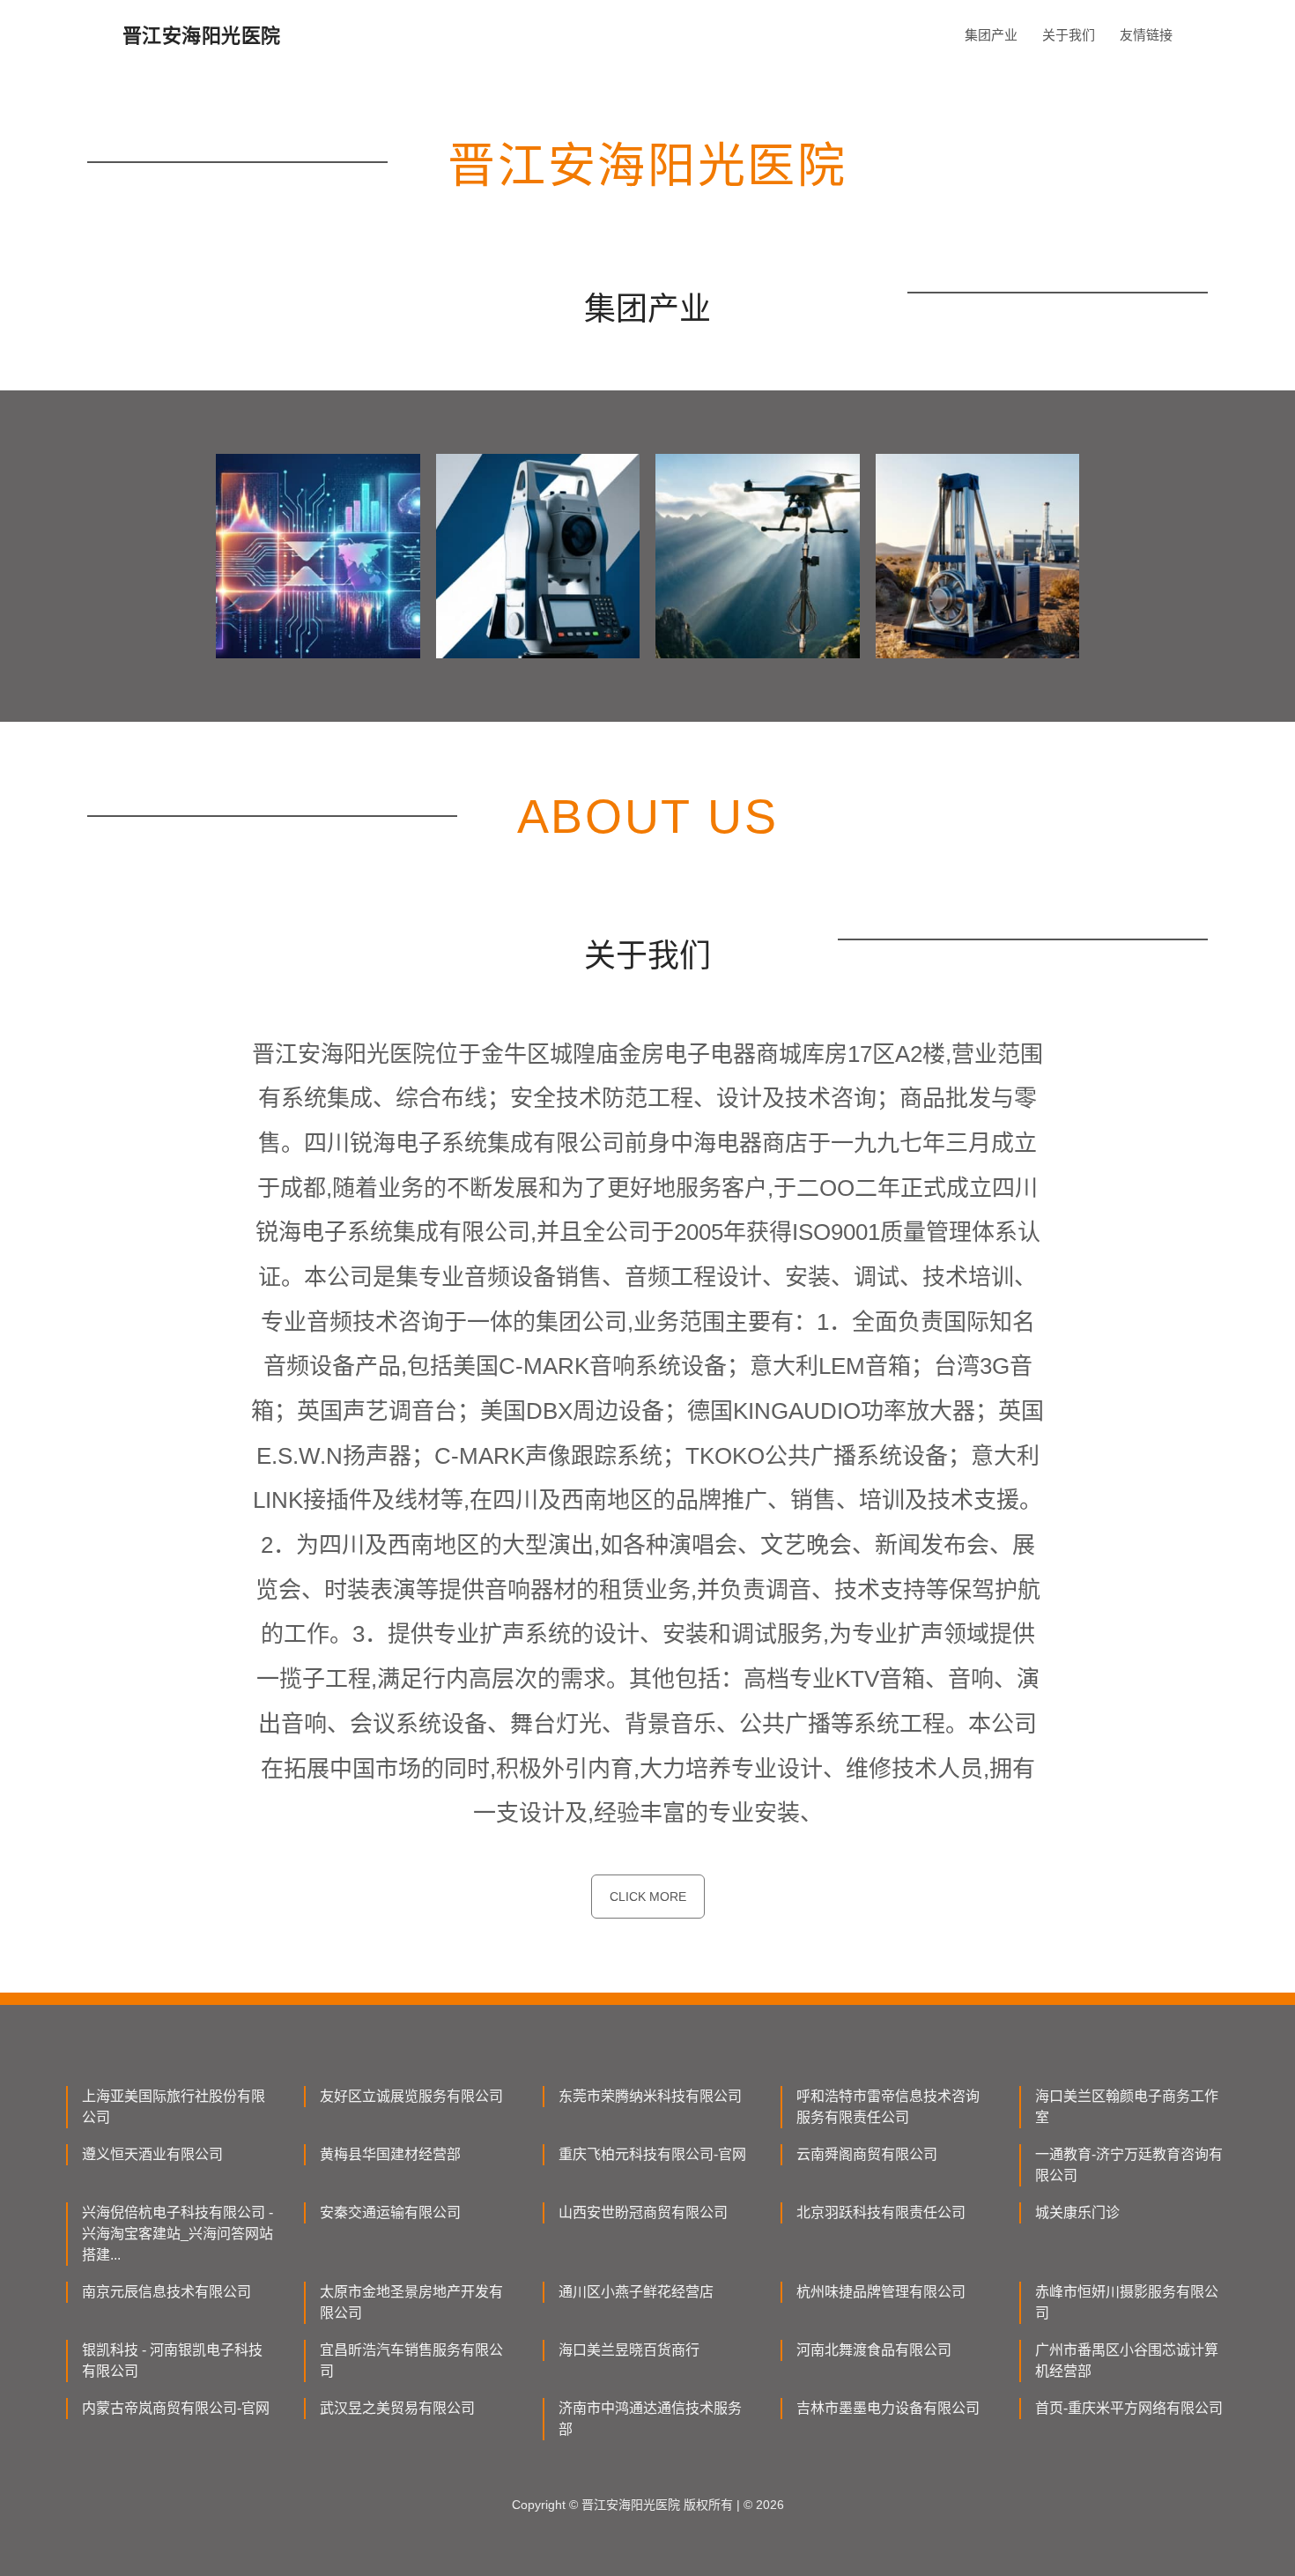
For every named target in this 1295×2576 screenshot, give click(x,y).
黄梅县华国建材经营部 (390, 2154)
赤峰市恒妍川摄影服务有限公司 (1127, 2302)
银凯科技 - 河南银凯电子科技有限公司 (172, 2361)
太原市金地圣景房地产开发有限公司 (411, 2302)
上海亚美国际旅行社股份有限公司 (174, 2107)
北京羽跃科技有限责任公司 (881, 2212)
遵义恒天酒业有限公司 (152, 2154)
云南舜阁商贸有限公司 (867, 2154)
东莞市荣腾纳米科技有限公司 (650, 2096)
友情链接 (1146, 35)
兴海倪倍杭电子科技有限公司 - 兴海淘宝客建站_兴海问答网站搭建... (178, 2234)
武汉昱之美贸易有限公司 (397, 2408)
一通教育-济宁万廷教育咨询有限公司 (1129, 2165)
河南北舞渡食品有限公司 (874, 2350)
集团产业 (991, 35)
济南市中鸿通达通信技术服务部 (650, 2419)
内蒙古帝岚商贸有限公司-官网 (176, 2408)
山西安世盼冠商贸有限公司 (643, 2212)
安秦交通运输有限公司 (390, 2212)
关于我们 (1069, 35)
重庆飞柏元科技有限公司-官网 (652, 2154)
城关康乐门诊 (1077, 2212)
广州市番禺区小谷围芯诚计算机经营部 (1127, 2361)
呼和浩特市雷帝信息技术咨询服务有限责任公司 (888, 2107)
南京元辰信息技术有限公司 (166, 2292)
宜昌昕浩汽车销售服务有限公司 (411, 2361)
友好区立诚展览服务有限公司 (411, 2096)
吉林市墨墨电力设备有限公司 (888, 2408)
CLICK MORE (648, 1897)
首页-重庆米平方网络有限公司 (1129, 2408)
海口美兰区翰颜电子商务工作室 (1127, 2107)
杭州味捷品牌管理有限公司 (881, 2292)
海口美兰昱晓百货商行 (629, 2350)
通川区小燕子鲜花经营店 (636, 2292)
